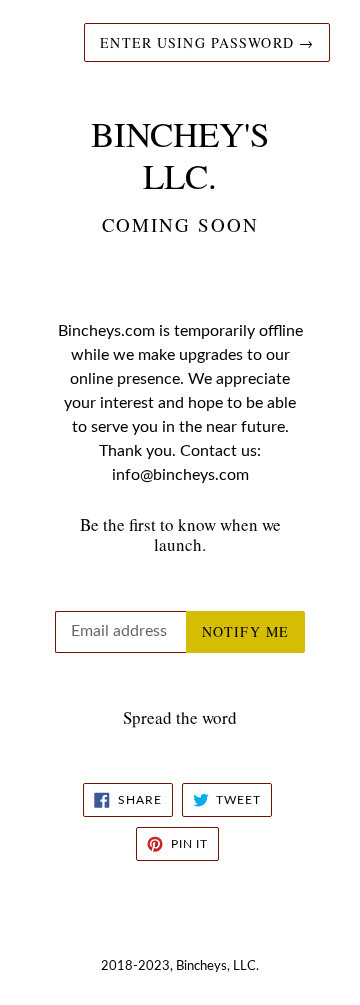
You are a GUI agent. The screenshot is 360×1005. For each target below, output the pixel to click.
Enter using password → (207, 42)
